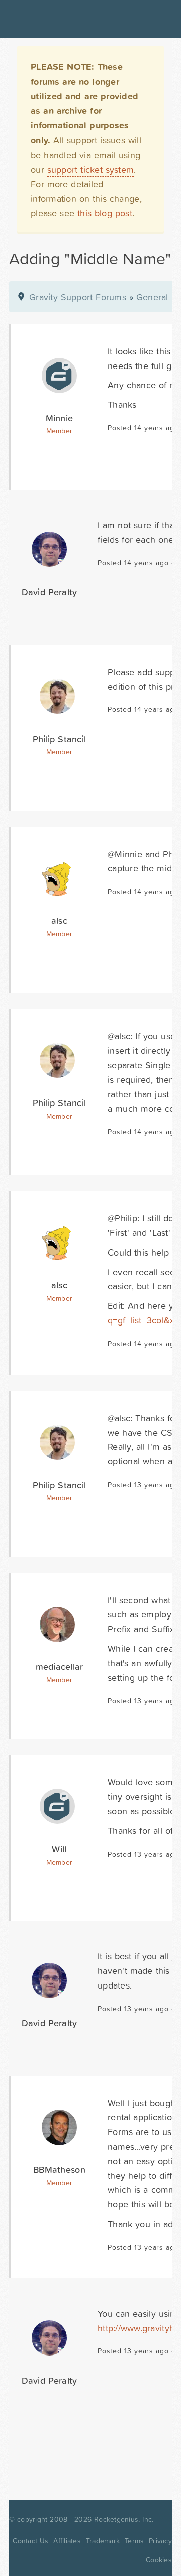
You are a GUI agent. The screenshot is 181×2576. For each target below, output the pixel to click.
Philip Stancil (59, 739)
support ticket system (91, 169)
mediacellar (60, 1667)
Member (60, 431)
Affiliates (67, 2541)
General (152, 297)
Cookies (159, 2560)
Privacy (160, 2541)
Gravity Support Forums (78, 297)
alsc (59, 921)
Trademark (103, 2541)
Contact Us (30, 2541)
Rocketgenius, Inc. (124, 2519)
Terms (134, 2541)
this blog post (105, 213)
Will (59, 1849)
